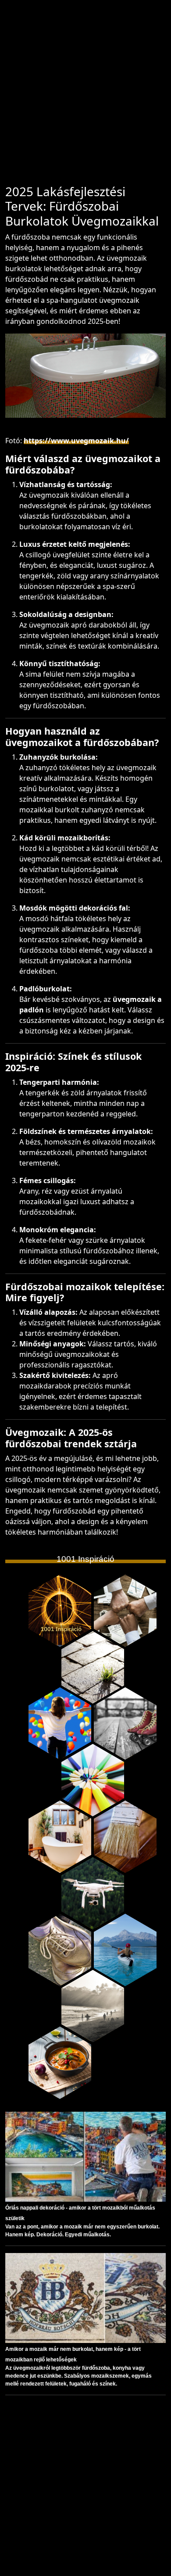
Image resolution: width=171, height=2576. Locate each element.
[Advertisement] (85, 96)
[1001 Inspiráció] (60, 1611)
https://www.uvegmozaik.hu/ (76, 441)
